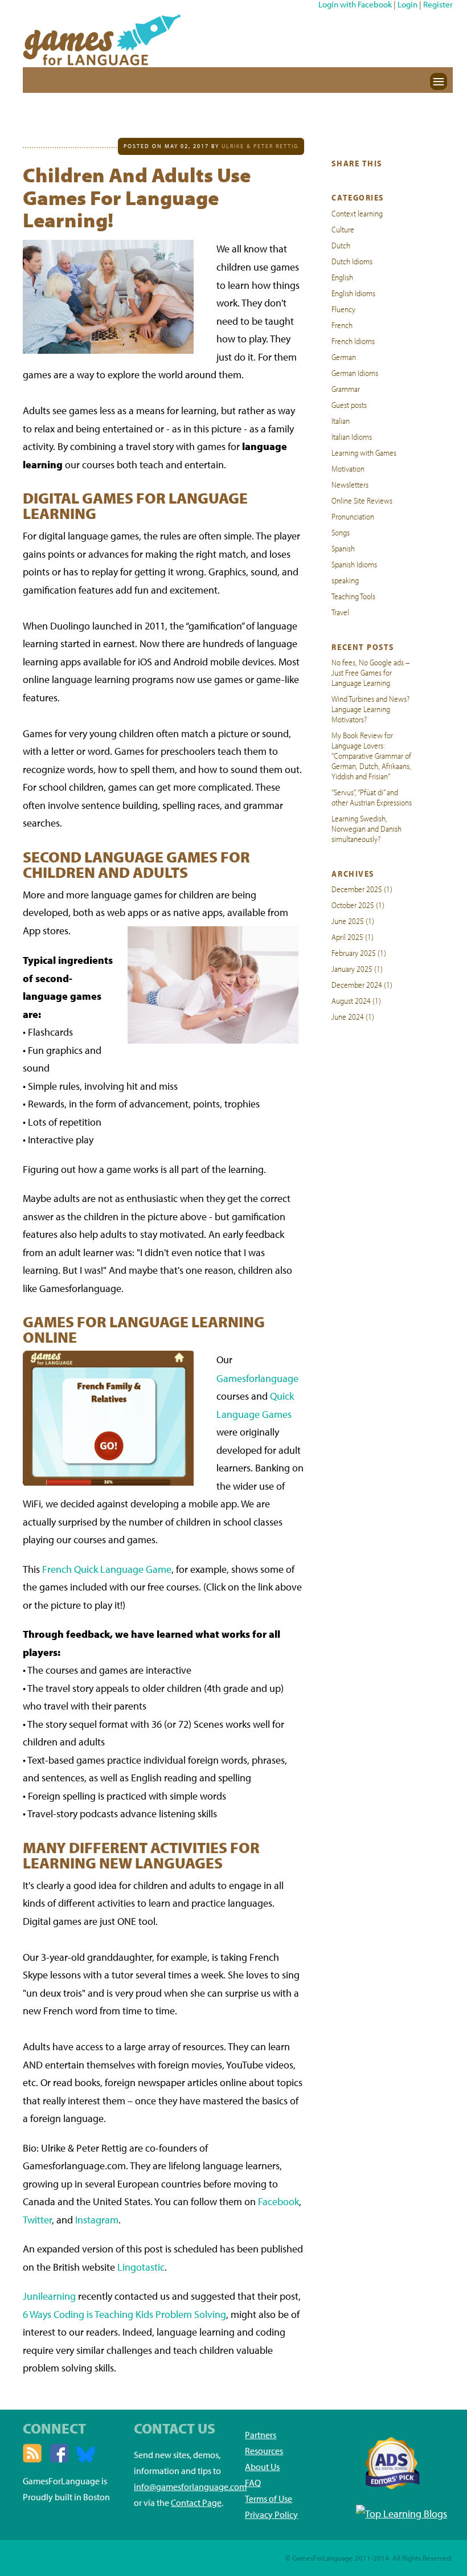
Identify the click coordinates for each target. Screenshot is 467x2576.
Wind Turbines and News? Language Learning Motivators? (370, 709)
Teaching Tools (353, 596)
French (342, 325)
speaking (345, 580)
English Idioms (353, 293)
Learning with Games (364, 452)
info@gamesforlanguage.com (190, 2487)
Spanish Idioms (354, 564)
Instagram (97, 2220)
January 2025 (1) (357, 968)
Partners (261, 2435)
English (342, 277)
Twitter (37, 2220)
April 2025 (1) (353, 937)
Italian (341, 420)
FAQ (253, 2483)
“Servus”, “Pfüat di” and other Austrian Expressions (372, 797)
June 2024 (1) (353, 1016)
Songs (341, 532)
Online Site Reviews (362, 500)
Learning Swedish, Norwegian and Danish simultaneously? (366, 828)
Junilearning (49, 2296)
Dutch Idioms (352, 261)
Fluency (343, 309)
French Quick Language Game (107, 1569)
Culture (343, 229)
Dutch (341, 245)
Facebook (278, 2201)
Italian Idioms (352, 436)
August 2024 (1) (356, 1000)
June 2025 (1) (353, 921)
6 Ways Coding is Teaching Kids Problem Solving (124, 2314)
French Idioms (353, 341)
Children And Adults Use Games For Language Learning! (137, 197)
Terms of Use (269, 2499)
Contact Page (196, 2503)
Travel (340, 612)
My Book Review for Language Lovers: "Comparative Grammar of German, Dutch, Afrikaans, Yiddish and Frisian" (371, 755)
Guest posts (349, 404)
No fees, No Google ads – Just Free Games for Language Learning (371, 672)
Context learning (357, 213)
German (344, 357)
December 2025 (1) (362, 889)
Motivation (348, 468)
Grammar (346, 389)
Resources (264, 2451)
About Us (262, 2467)
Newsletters (350, 484)
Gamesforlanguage (257, 1378)
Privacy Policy (271, 2514)
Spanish (343, 548)
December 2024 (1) (362, 984)
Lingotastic (141, 2267)
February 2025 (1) (359, 952)
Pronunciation (353, 516)
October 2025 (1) (358, 905)
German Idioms (355, 373)
